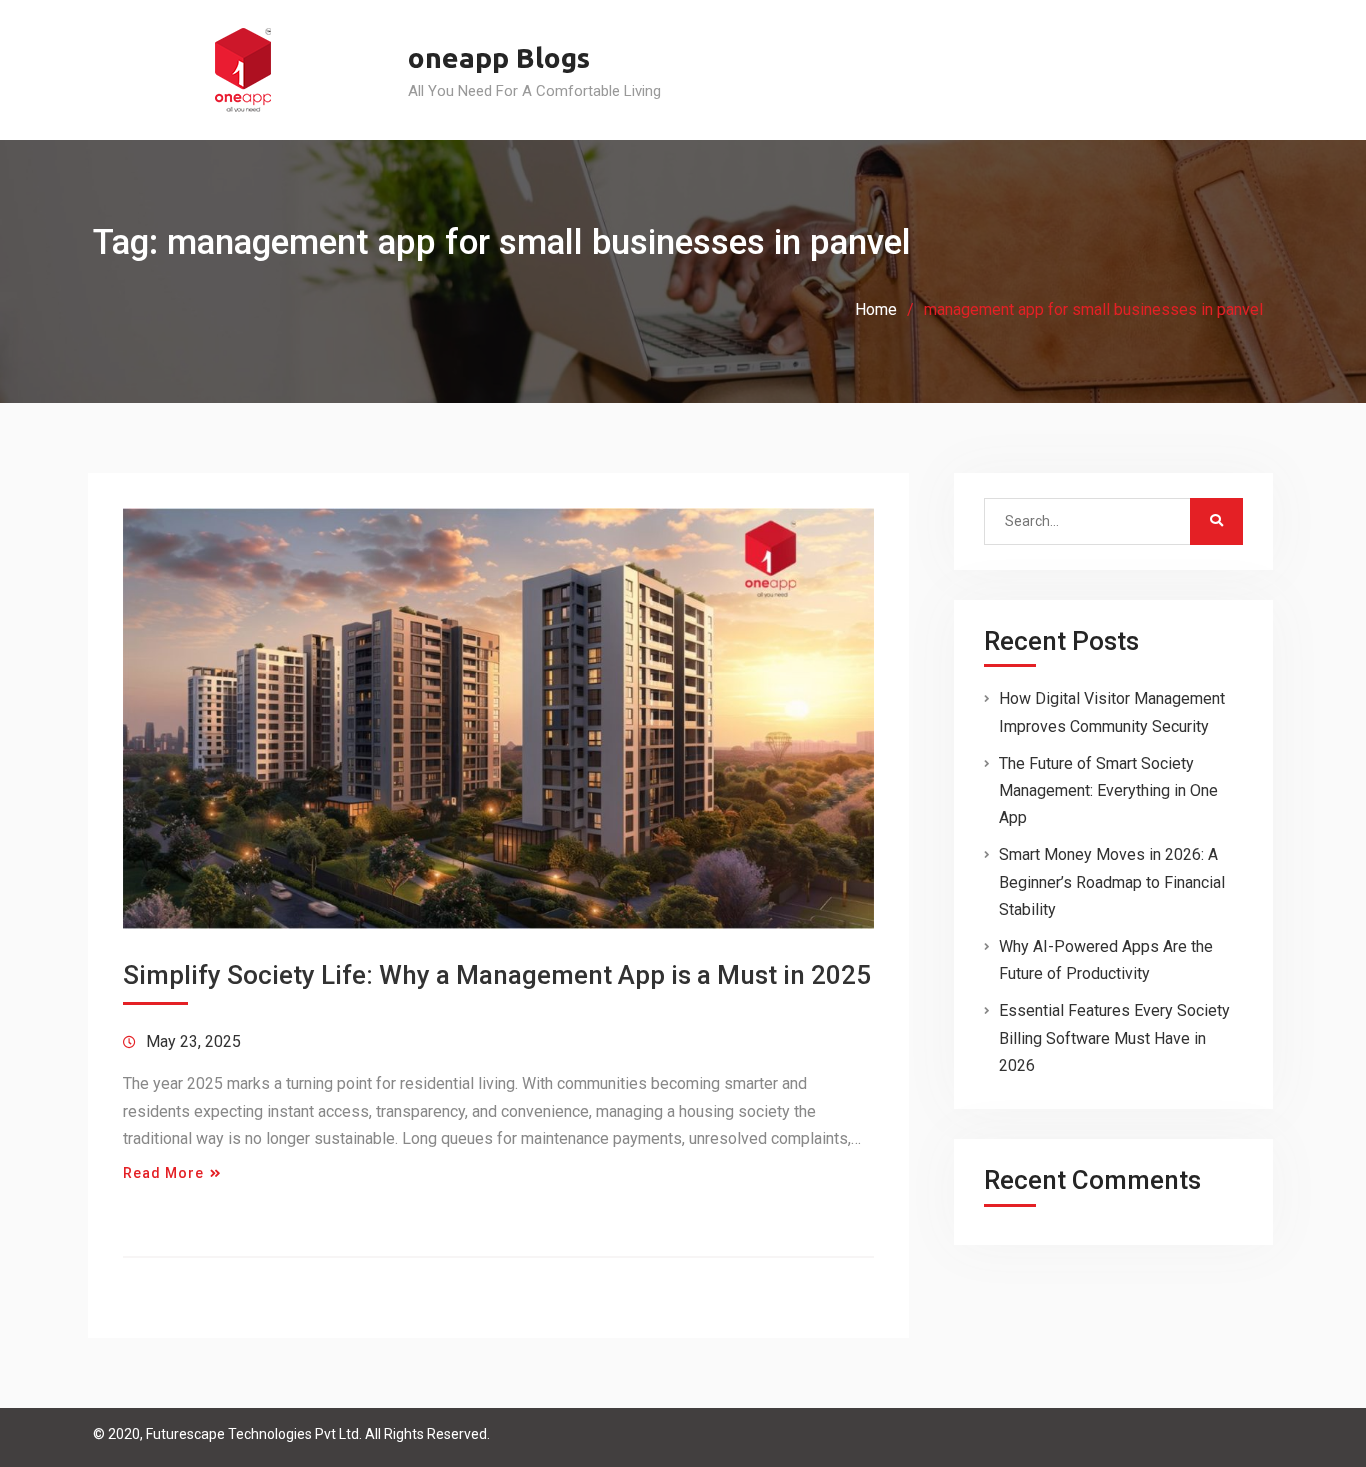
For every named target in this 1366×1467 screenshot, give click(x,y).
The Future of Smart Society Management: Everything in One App (1108, 790)
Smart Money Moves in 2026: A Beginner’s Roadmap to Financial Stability (1112, 881)
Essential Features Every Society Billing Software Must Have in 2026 (1114, 1037)
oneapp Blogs (499, 57)
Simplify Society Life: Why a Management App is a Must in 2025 (497, 975)
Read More (163, 1173)
